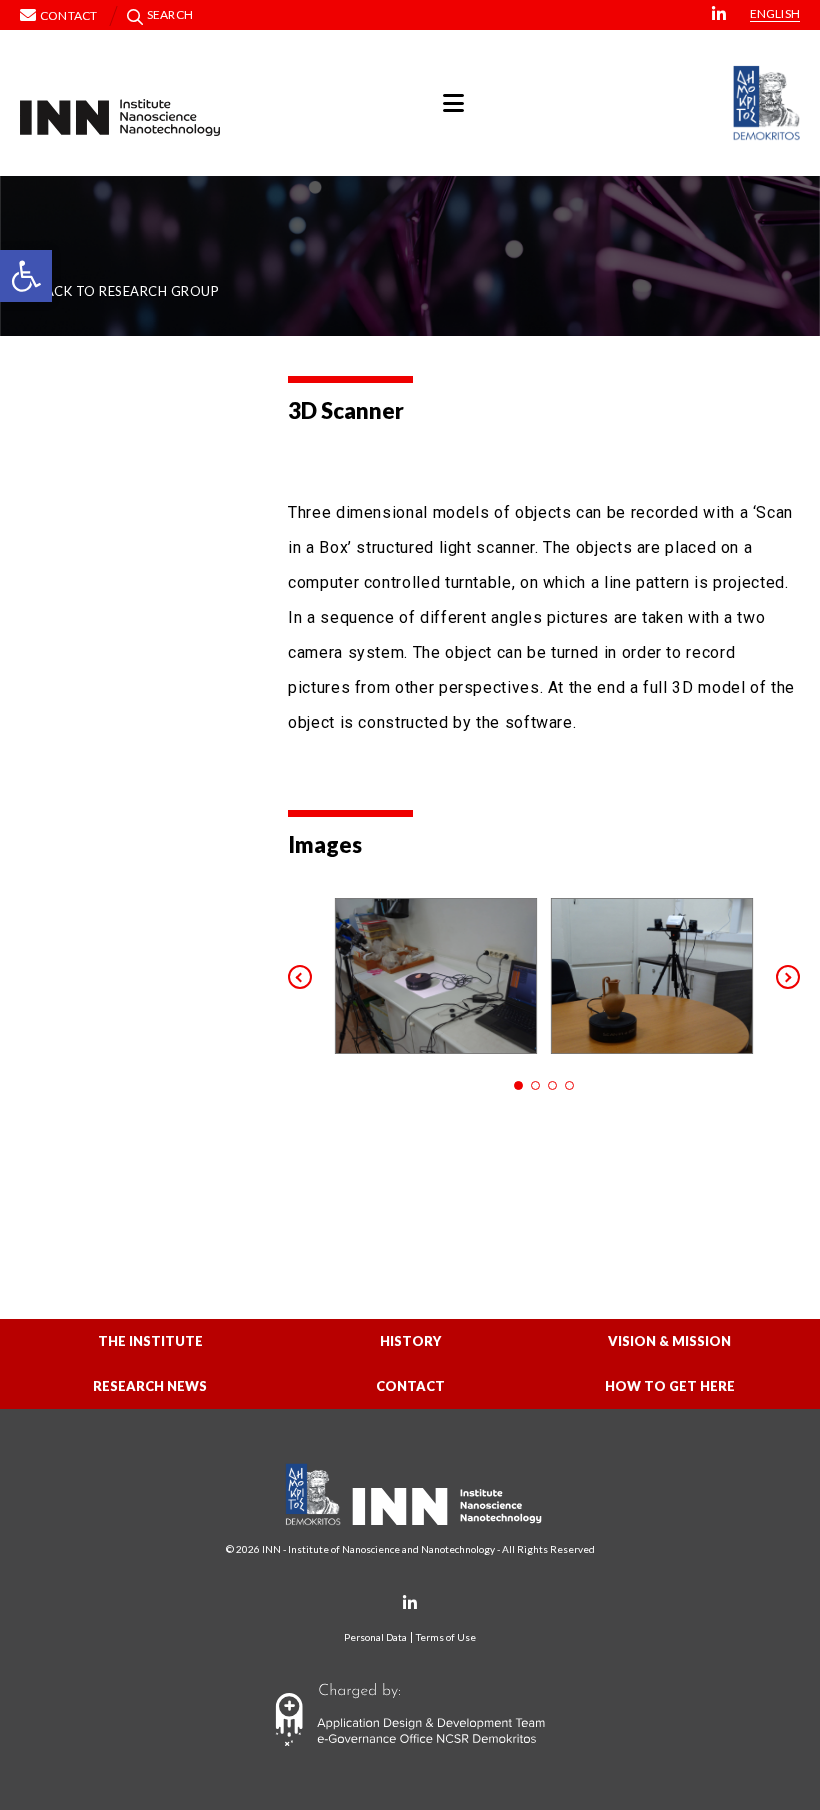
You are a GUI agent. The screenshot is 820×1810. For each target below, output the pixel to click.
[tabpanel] (436, 976)
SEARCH (170, 14)
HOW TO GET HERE (670, 1386)
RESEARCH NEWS (150, 1386)
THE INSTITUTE (150, 1341)
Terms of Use (446, 1637)
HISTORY (410, 1341)
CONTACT (410, 1386)
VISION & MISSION (669, 1341)
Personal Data (375, 1637)
